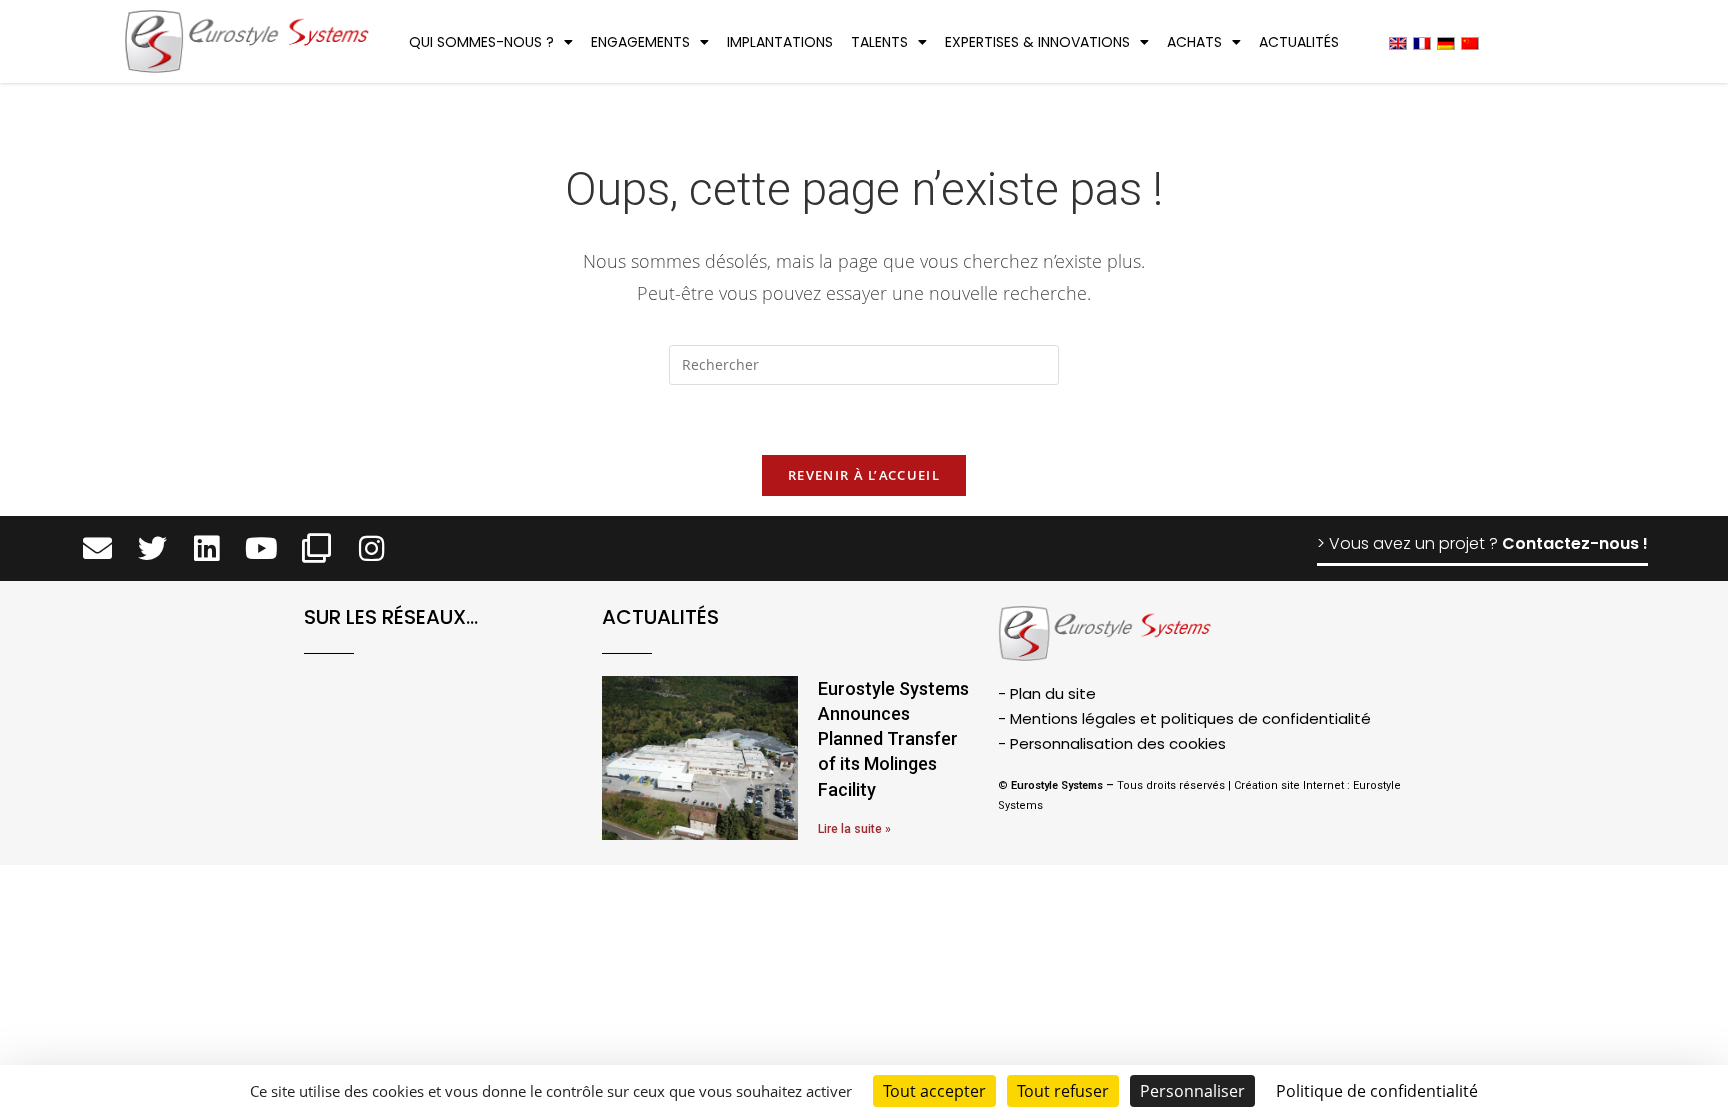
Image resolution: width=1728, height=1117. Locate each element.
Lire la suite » (854, 829)
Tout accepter (934, 1091)
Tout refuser (1063, 1091)
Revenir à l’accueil (864, 475)
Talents (879, 42)
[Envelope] (97, 548)
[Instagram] (371, 548)
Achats (1194, 42)
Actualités (1299, 42)
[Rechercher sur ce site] (864, 367)
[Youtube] (261, 548)
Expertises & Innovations (1037, 42)
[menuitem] (1398, 42)
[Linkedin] (207, 548)
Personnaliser (1192, 1091)
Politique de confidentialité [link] (1377, 1091)
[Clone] (316, 548)
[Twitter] (152, 548)
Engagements (640, 42)
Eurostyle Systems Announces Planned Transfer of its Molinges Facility (893, 739)
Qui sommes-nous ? (481, 42)
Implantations (780, 42)
